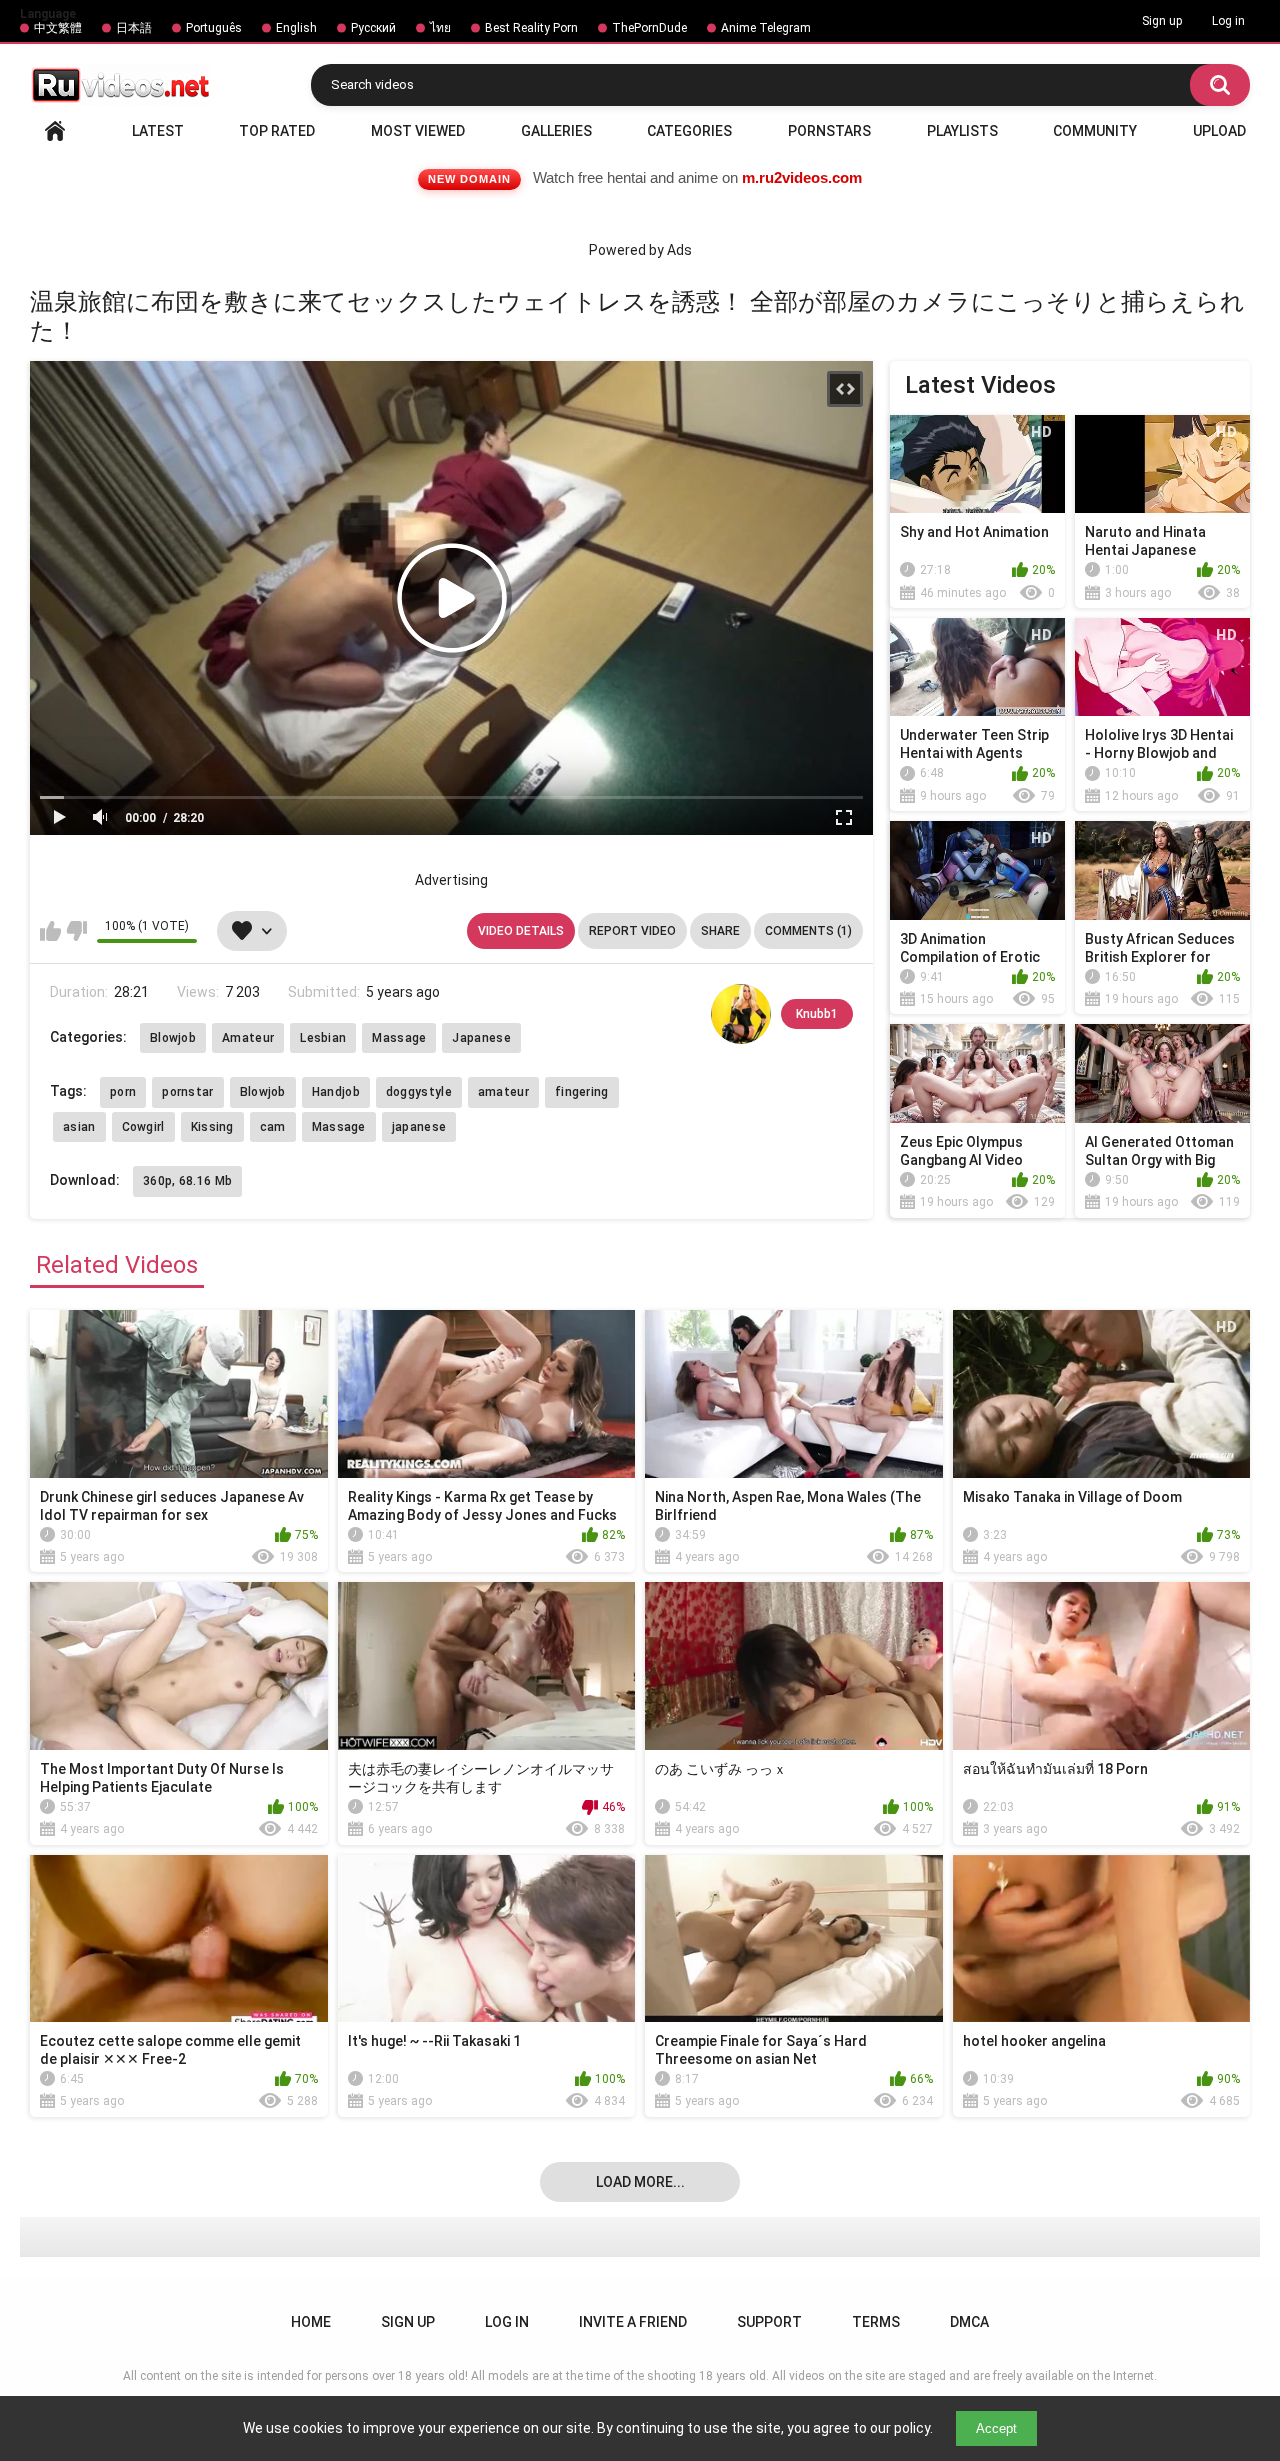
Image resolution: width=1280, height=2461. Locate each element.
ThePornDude (649, 28)
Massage (399, 1038)
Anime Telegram (766, 28)
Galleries (556, 131)
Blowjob (173, 1038)
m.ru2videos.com (802, 177)
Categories (689, 131)
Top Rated (277, 131)
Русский (373, 28)
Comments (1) (808, 931)
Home (55, 131)
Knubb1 (817, 1014)
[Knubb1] (741, 1014)
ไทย (440, 28)
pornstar (187, 1092)
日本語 (134, 28)
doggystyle (419, 1092)
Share (720, 931)
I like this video (50, 931)
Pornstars (829, 131)
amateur (503, 1092)
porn (123, 1092)
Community (1095, 131)
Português (214, 28)
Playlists (962, 131)
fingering (582, 1092)
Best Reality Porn (531, 28)
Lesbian (323, 1038)
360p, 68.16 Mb (187, 1181)
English (296, 28)
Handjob (336, 1092)
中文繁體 (58, 28)
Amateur (248, 1038)
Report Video (632, 931)
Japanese (481, 1038)
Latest (158, 131)
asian (79, 1127)
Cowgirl (143, 1127)
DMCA (969, 2322)
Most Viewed (418, 131)
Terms (876, 2322)
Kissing (212, 1127)
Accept (996, 2428)
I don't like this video (76, 931)
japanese (419, 1127)
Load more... (640, 2182)
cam (273, 1127)
